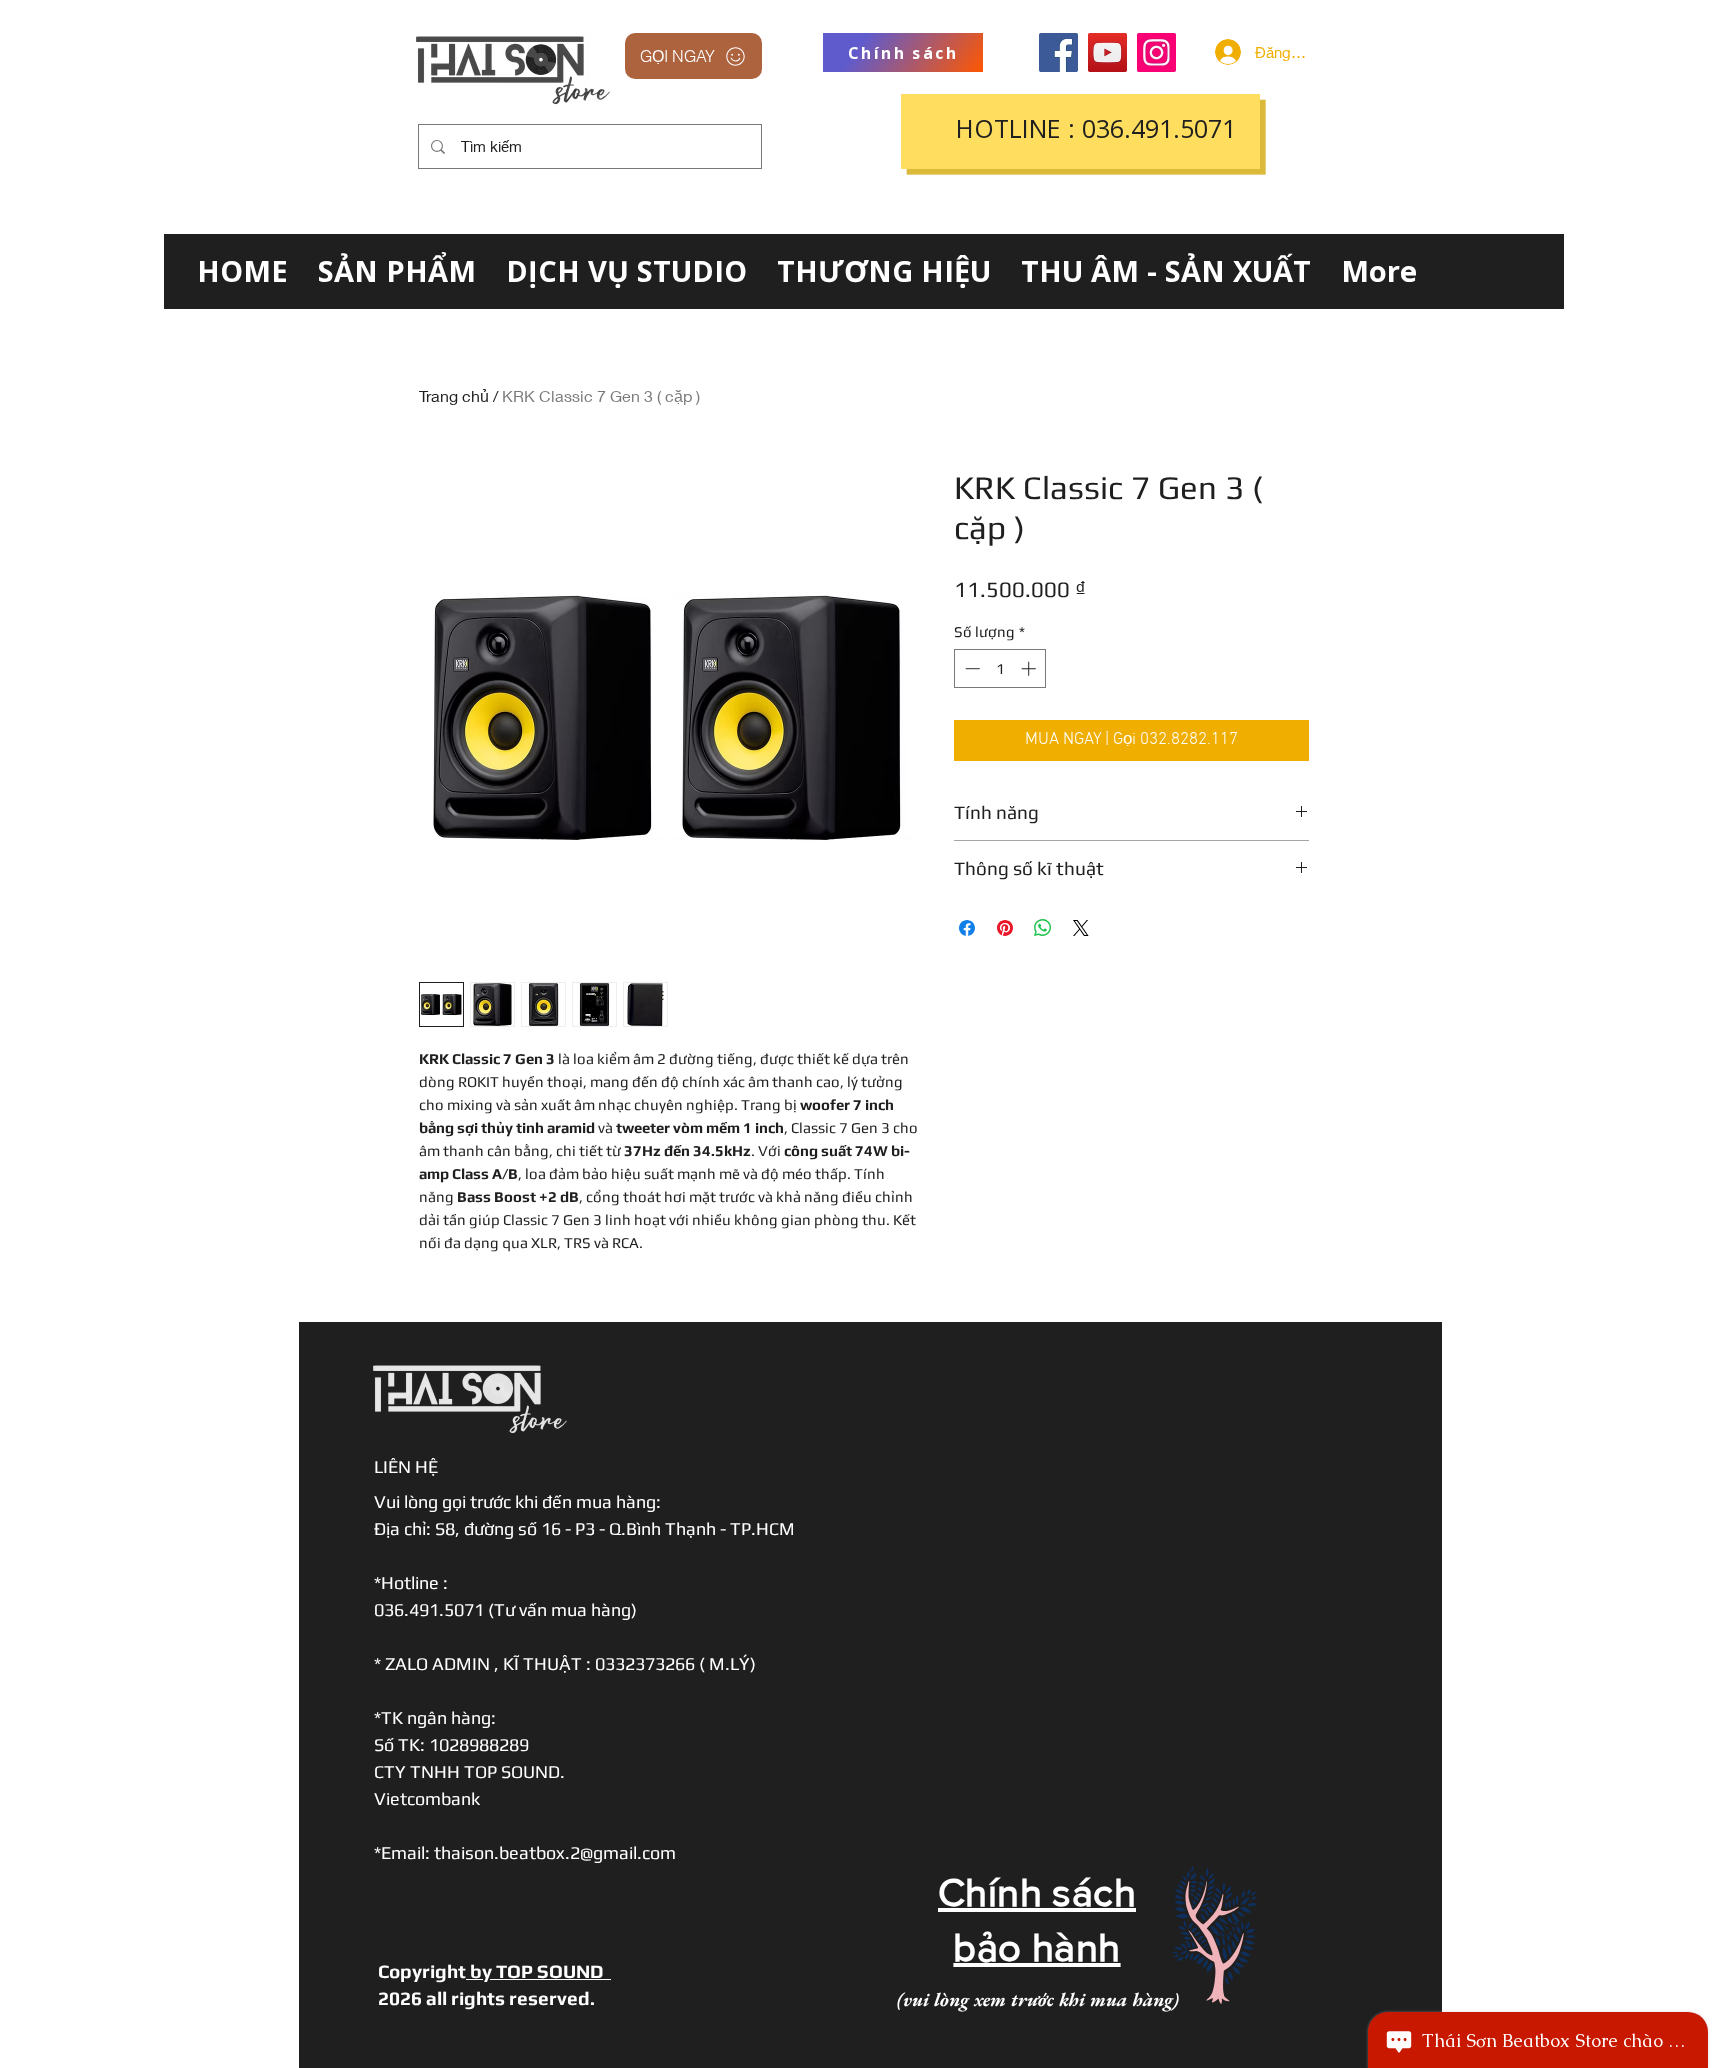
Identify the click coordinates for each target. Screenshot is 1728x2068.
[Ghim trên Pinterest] (1005, 928)
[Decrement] (970, 668)
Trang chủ (454, 395)
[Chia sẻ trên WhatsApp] (1043, 928)
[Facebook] (1058, 52)
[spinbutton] (1000, 668)
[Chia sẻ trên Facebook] (967, 928)
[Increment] (1030, 668)
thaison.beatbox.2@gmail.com (555, 1852)
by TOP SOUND (538, 1971)
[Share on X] (1081, 928)
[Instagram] (1156, 52)
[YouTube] (1107, 52)
